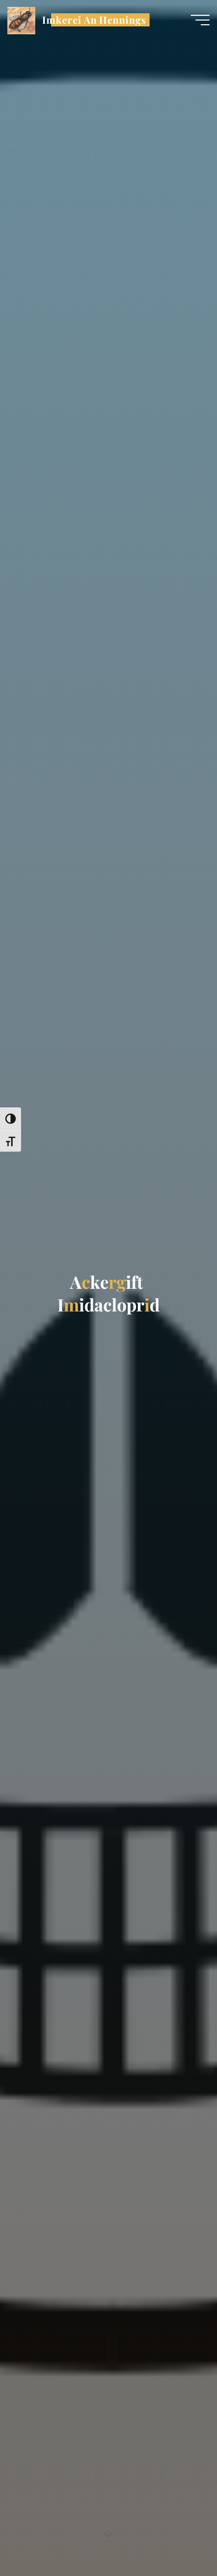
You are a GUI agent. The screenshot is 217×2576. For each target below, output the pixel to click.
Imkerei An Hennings (94, 20)
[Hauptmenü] (200, 20)
